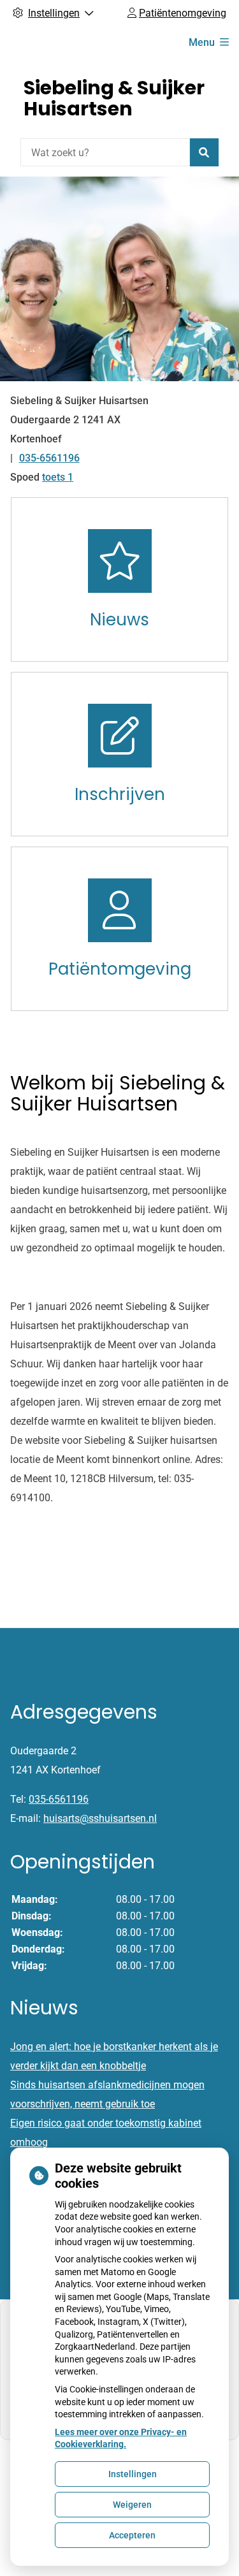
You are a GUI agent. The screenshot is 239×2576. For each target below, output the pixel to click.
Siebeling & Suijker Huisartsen (114, 98)
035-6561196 (59, 1799)
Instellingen (133, 2474)
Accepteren (132, 2535)
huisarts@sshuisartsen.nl (100, 1818)
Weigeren (132, 2505)
